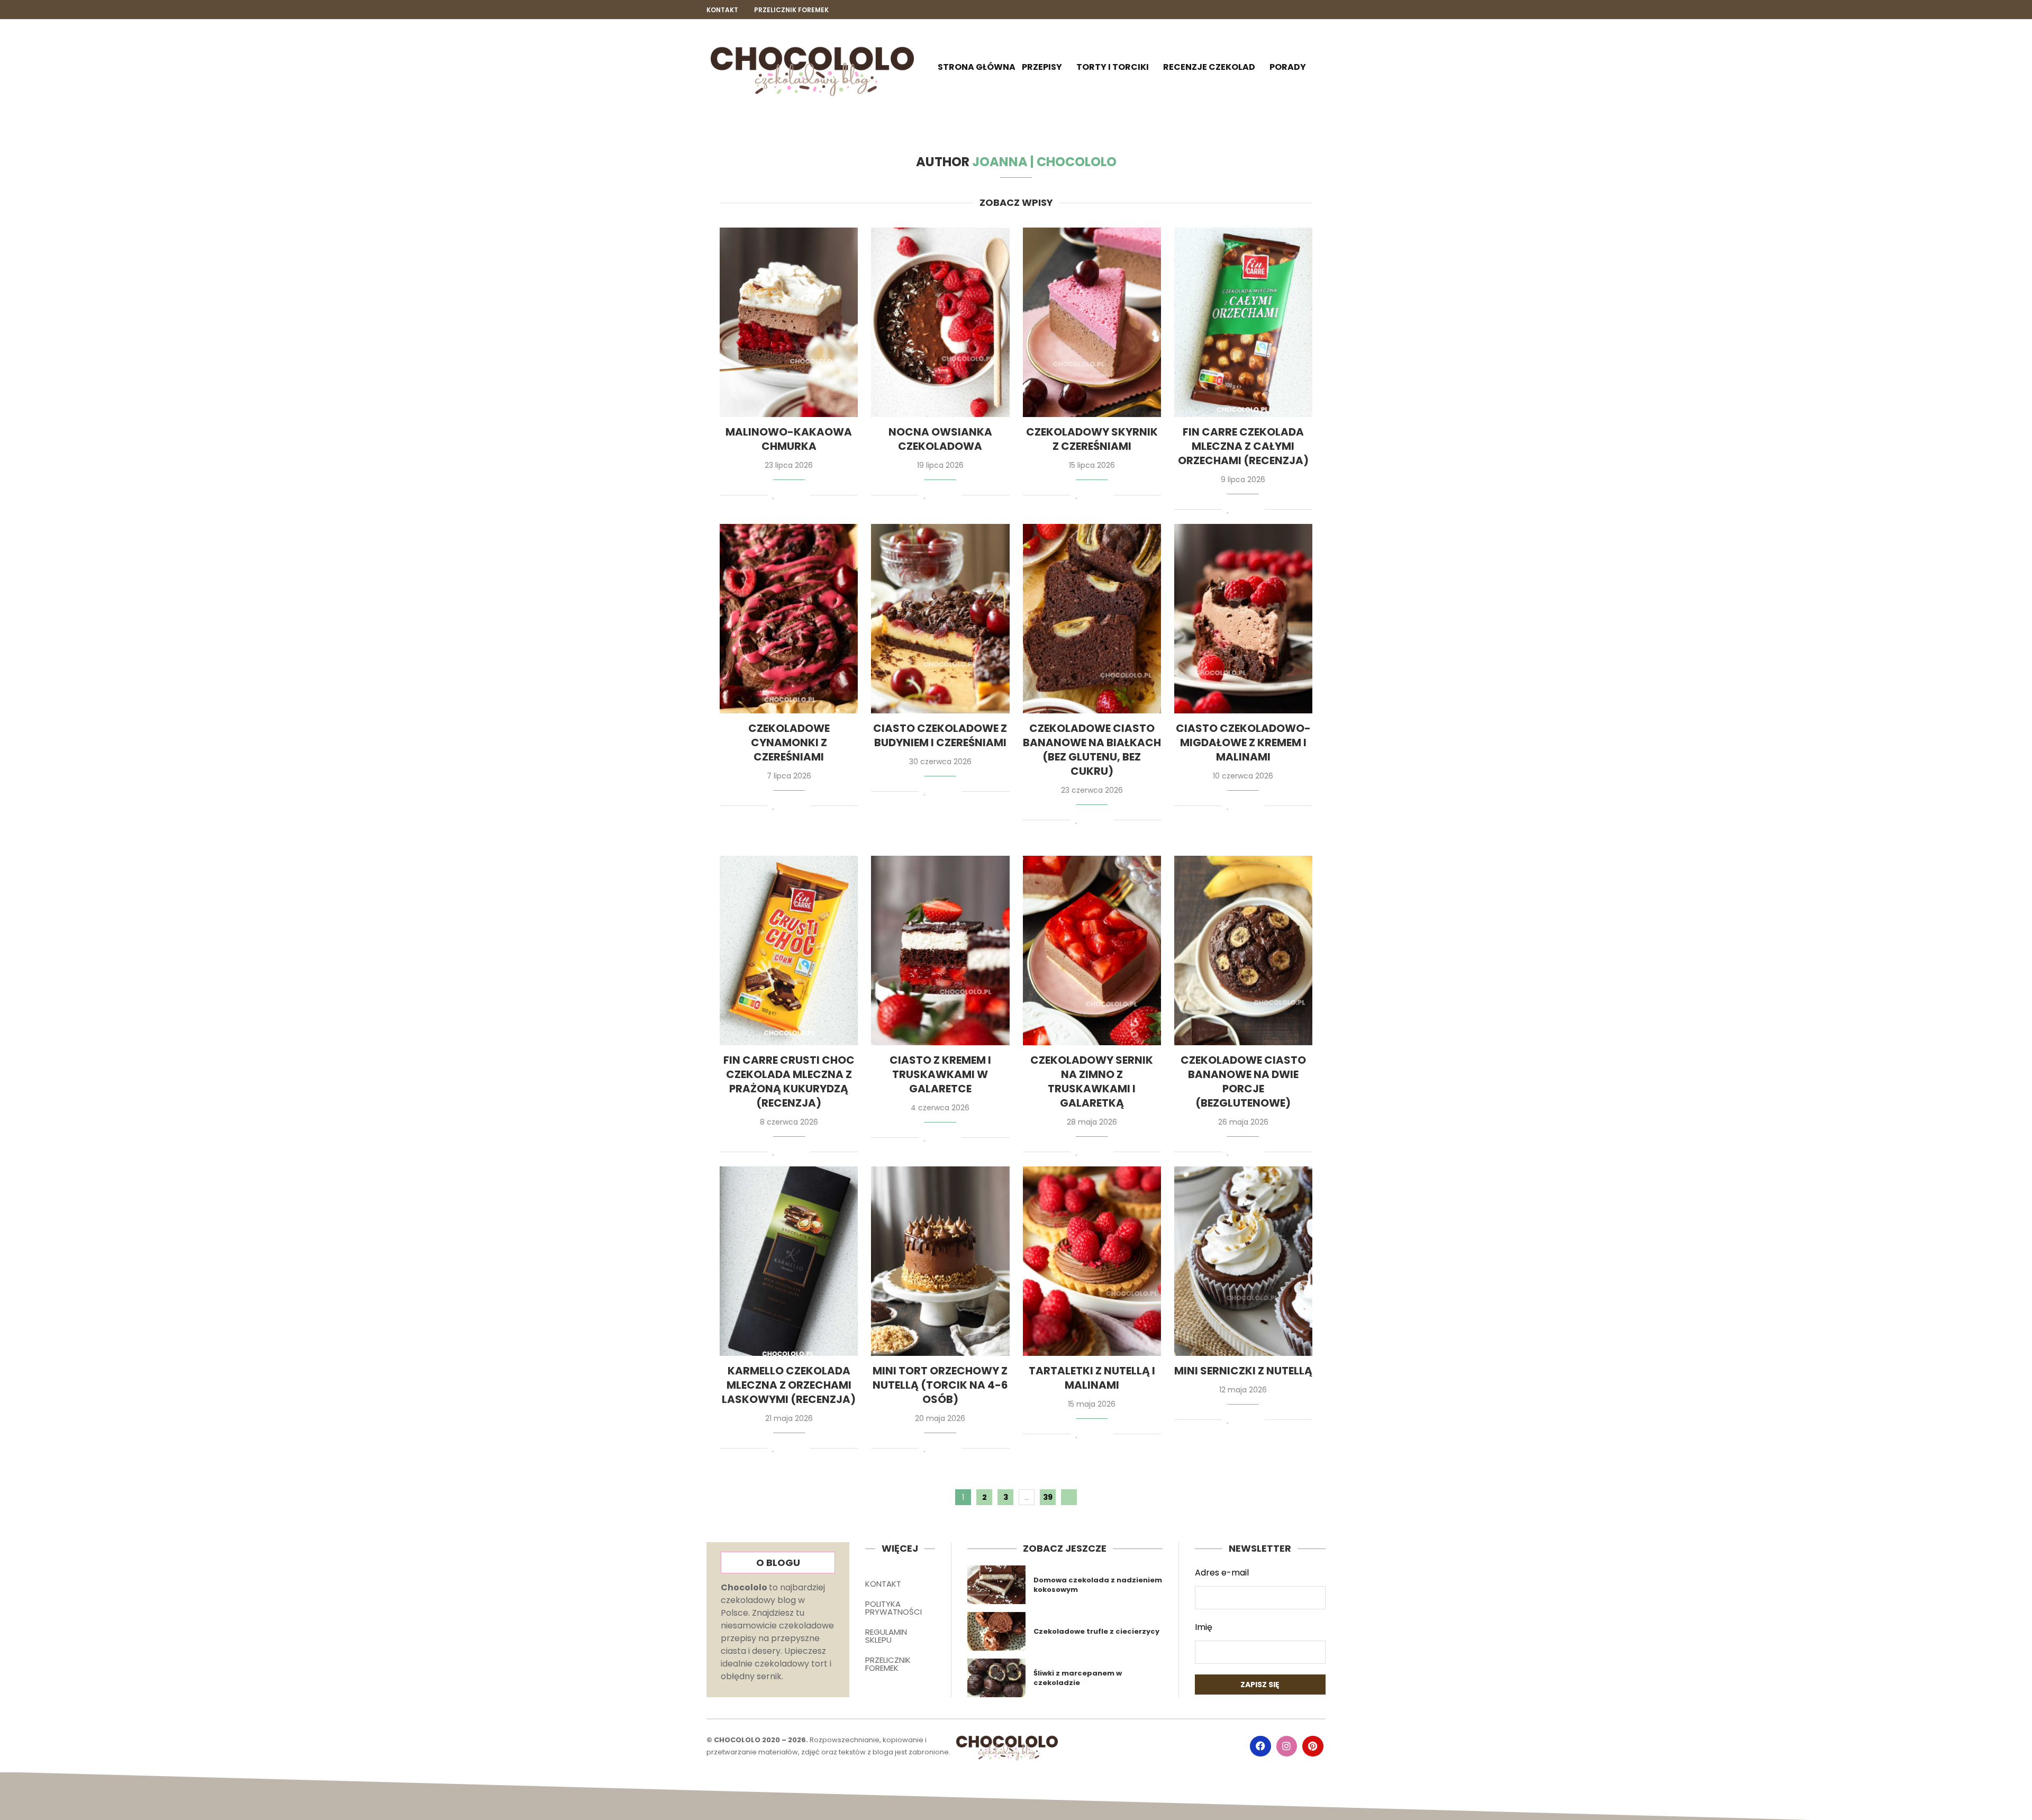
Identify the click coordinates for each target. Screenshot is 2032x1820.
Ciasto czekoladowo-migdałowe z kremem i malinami (1243, 743)
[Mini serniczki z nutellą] (1243, 1261)
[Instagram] (1303, 10)
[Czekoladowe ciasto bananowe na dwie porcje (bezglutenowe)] (1243, 950)
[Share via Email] (803, 496)
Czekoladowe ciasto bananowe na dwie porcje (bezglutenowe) (1243, 1081)
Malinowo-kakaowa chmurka (789, 439)
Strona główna (977, 67)
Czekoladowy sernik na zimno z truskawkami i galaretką (1092, 1081)
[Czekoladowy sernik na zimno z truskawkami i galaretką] (1092, 950)
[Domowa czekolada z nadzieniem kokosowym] (997, 1585)
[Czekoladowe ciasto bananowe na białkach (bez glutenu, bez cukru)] (1092, 619)
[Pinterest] (1321, 10)
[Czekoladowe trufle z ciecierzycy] (997, 1631)
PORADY (1288, 67)
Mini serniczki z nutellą (1243, 1371)
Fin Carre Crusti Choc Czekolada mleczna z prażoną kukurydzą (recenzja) (789, 1081)
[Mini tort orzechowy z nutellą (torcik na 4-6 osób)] (940, 1261)
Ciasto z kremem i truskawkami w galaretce (940, 1074)
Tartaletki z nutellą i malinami (1092, 1378)
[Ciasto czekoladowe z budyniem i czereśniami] (940, 619)
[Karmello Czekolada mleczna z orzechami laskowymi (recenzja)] (789, 1261)
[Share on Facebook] (784, 496)
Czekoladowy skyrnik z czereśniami (1092, 439)
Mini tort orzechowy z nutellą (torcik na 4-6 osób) (940, 1385)
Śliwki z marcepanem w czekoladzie (1078, 1678)
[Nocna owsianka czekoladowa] (940, 322)
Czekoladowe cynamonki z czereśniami (789, 743)
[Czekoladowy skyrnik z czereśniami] (1092, 322)
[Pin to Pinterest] (793, 496)
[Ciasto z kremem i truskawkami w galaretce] (940, 950)
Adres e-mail (1222, 1573)
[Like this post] (773, 496)
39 (1048, 1497)
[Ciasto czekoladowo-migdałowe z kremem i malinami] (1243, 619)
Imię (1204, 1627)
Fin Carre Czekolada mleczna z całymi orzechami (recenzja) (1243, 446)
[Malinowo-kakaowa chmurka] (789, 322)
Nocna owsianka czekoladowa (940, 439)
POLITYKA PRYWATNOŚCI (893, 1608)
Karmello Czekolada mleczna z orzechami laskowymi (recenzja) (789, 1385)
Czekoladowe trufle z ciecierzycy (1096, 1631)
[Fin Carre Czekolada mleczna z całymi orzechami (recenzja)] (1243, 322)
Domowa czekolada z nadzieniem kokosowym (1098, 1585)
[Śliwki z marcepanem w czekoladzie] (997, 1678)
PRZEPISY (1042, 67)
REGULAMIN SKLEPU (886, 1636)
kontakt (722, 10)
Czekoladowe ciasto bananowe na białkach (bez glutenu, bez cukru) (1092, 750)
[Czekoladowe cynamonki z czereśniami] (789, 619)
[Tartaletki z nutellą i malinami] (1092, 1261)
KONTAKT (883, 1584)
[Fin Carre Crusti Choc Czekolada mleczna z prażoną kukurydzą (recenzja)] (789, 950)
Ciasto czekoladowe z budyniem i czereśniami (940, 735)
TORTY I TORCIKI (1113, 67)
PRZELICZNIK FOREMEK (888, 1664)
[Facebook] (1285, 10)
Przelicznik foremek (791, 10)
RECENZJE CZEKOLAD (1209, 67)
